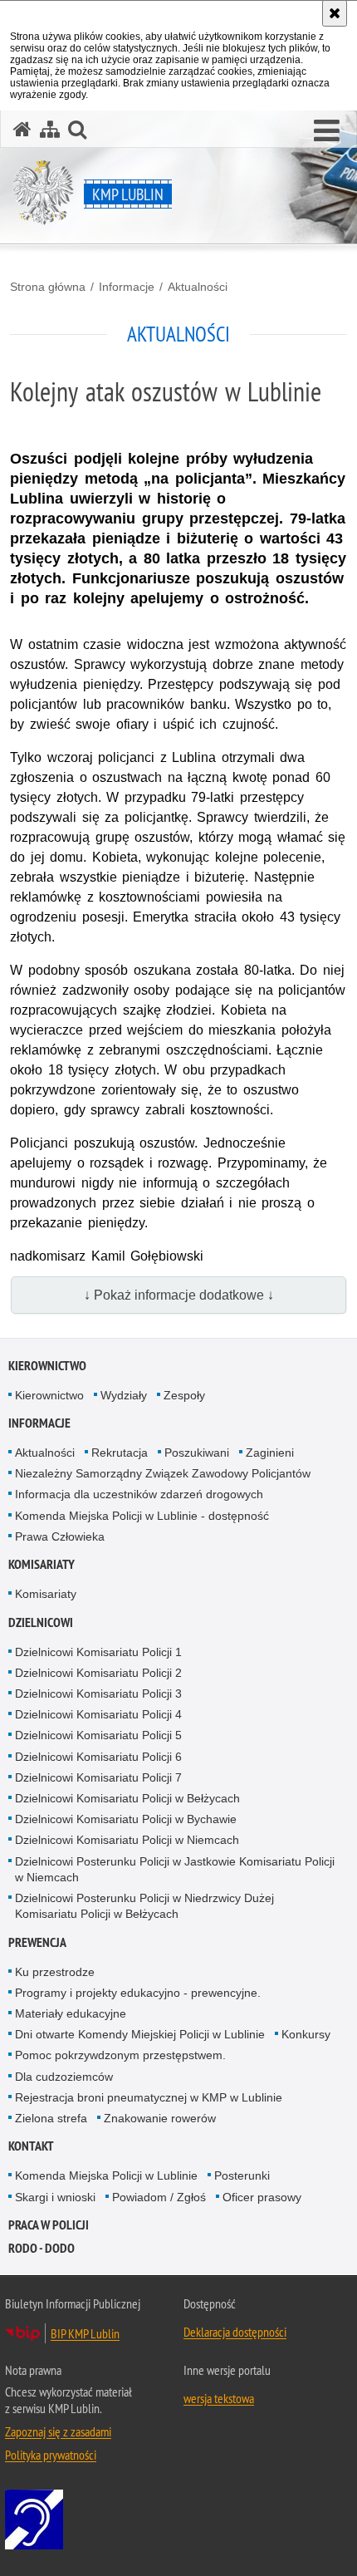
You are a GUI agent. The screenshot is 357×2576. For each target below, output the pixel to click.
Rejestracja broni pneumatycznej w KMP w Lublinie (149, 2097)
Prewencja (37, 1942)
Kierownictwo (47, 1366)
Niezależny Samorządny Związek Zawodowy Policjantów (163, 1473)
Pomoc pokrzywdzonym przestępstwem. (120, 2055)
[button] (327, 131)
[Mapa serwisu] (50, 129)
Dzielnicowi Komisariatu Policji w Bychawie (126, 1819)
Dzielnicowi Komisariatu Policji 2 (98, 1673)
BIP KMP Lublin (85, 2333)
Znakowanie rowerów (160, 2118)
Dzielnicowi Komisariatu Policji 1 (98, 1652)
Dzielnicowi (41, 1622)
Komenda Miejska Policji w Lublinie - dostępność (142, 1516)
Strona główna (48, 287)
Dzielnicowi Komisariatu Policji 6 (98, 1757)
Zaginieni (270, 1453)
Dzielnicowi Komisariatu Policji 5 (98, 1735)
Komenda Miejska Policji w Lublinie (106, 2175)
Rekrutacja (120, 1453)
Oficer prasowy (262, 2197)
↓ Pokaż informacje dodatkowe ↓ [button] (179, 1295)
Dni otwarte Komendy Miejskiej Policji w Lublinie (140, 2034)
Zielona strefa (51, 2118)
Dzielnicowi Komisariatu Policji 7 (98, 1777)
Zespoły (184, 1395)
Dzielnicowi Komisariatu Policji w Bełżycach (127, 1798)
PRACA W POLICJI (49, 2225)
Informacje (127, 287)
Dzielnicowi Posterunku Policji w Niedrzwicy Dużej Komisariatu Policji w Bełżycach (144, 1906)
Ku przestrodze (55, 1972)
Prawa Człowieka (60, 1536)
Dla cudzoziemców (64, 2077)
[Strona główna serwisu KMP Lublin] (22, 129)
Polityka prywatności (51, 2455)
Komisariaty (42, 1564)
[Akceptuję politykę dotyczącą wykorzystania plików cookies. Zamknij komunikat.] (335, 13)
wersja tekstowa (219, 2398)
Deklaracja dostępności (235, 2332)
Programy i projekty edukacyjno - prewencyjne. (138, 1993)
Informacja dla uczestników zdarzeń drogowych (139, 1494)
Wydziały (124, 1395)
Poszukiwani (197, 1453)
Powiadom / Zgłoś (159, 2197)
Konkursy (306, 2034)
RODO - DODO (42, 2248)
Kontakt (31, 2146)
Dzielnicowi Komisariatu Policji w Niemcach (127, 1840)
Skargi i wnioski (55, 2197)
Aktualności (198, 287)
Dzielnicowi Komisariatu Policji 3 (98, 1694)
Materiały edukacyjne (71, 2013)
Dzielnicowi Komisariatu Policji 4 (98, 1714)
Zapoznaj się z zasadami (58, 2431)
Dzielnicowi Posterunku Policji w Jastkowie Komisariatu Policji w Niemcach (175, 1869)
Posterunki (242, 2175)
